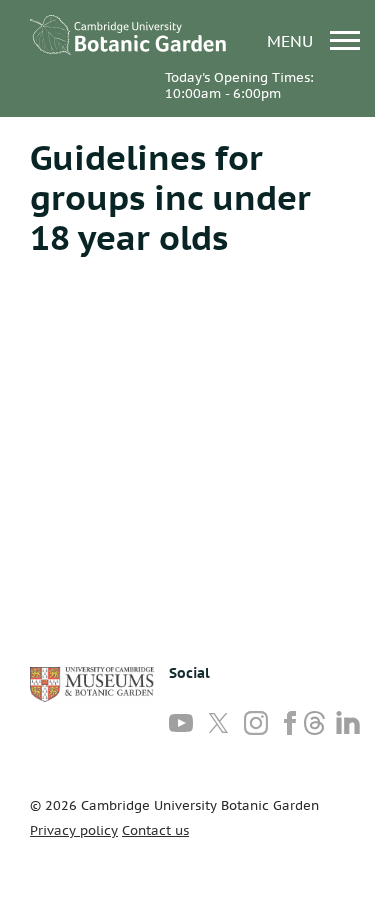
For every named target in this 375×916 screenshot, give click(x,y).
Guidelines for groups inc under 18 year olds (170, 197)
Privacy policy (74, 830)
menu (292, 40)
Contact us (155, 830)
